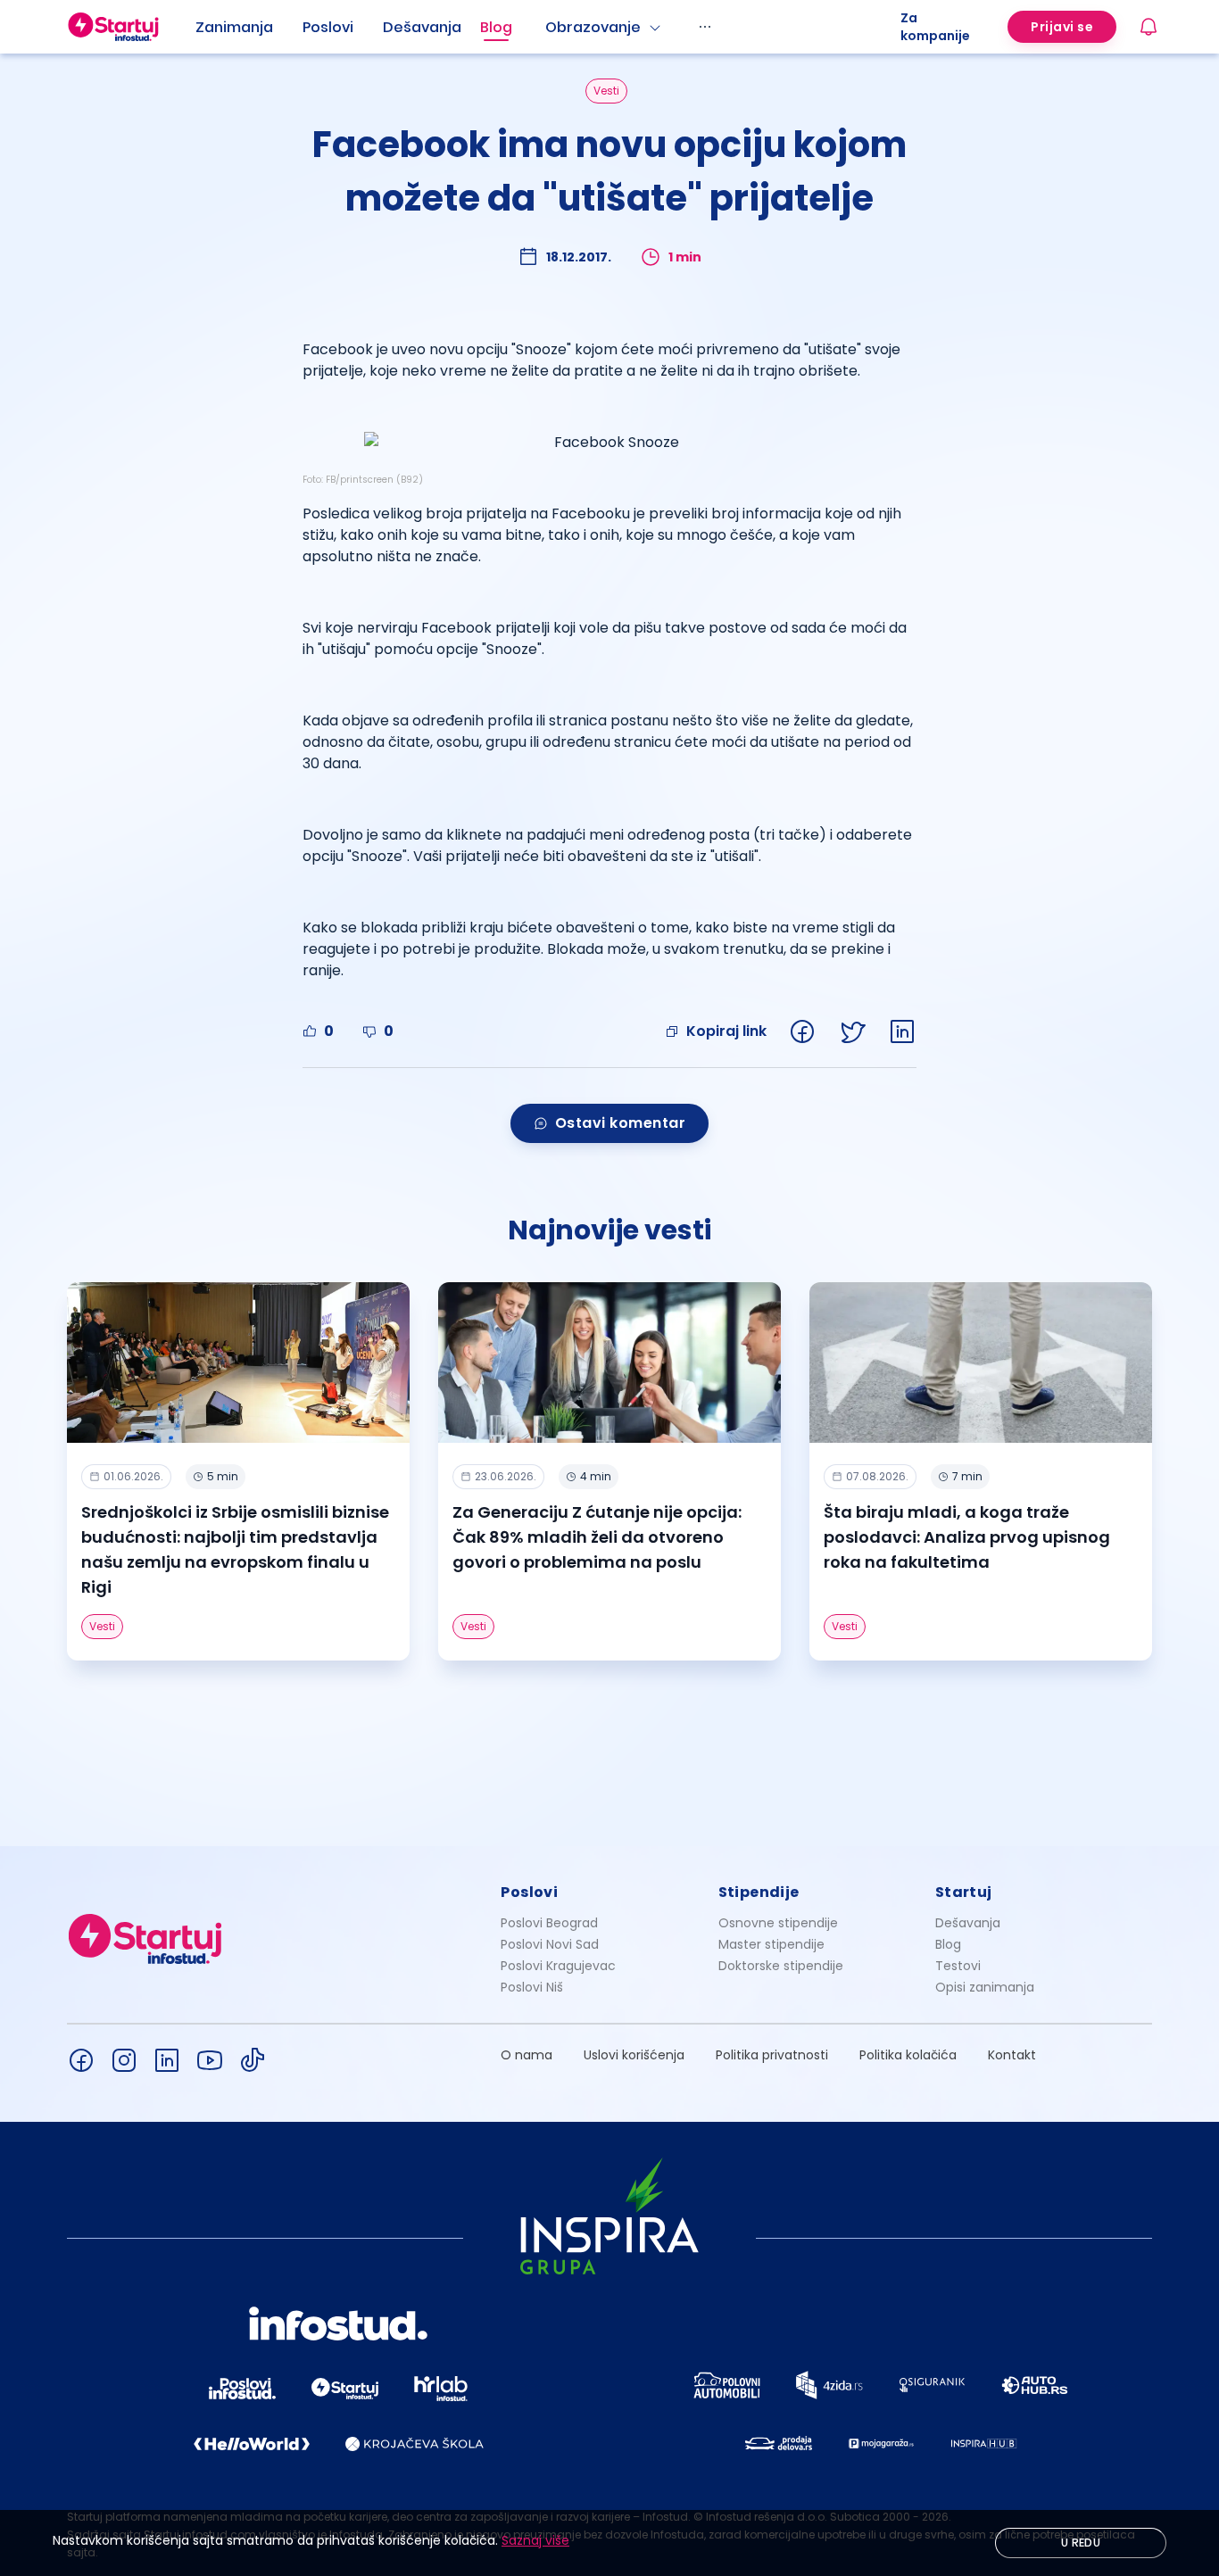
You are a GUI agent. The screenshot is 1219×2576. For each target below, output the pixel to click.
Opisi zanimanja (985, 1987)
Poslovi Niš (532, 1987)
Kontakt (1012, 2055)
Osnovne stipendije (778, 1923)
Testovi (958, 1966)
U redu (1081, 2543)
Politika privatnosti (772, 2055)
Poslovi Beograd (549, 1923)
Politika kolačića (908, 2055)
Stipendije (759, 1892)
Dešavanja (968, 1923)
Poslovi (328, 27)
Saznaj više (535, 2540)
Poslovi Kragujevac (558, 1966)
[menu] (548, 27)
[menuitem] (249, 28)
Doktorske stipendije (781, 1966)
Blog (496, 27)
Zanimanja (234, 27)
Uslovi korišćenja (634, 2055)
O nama (527, 2055)
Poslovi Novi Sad (550, 1944)
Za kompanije (935, 27)
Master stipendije (771, 1944)
